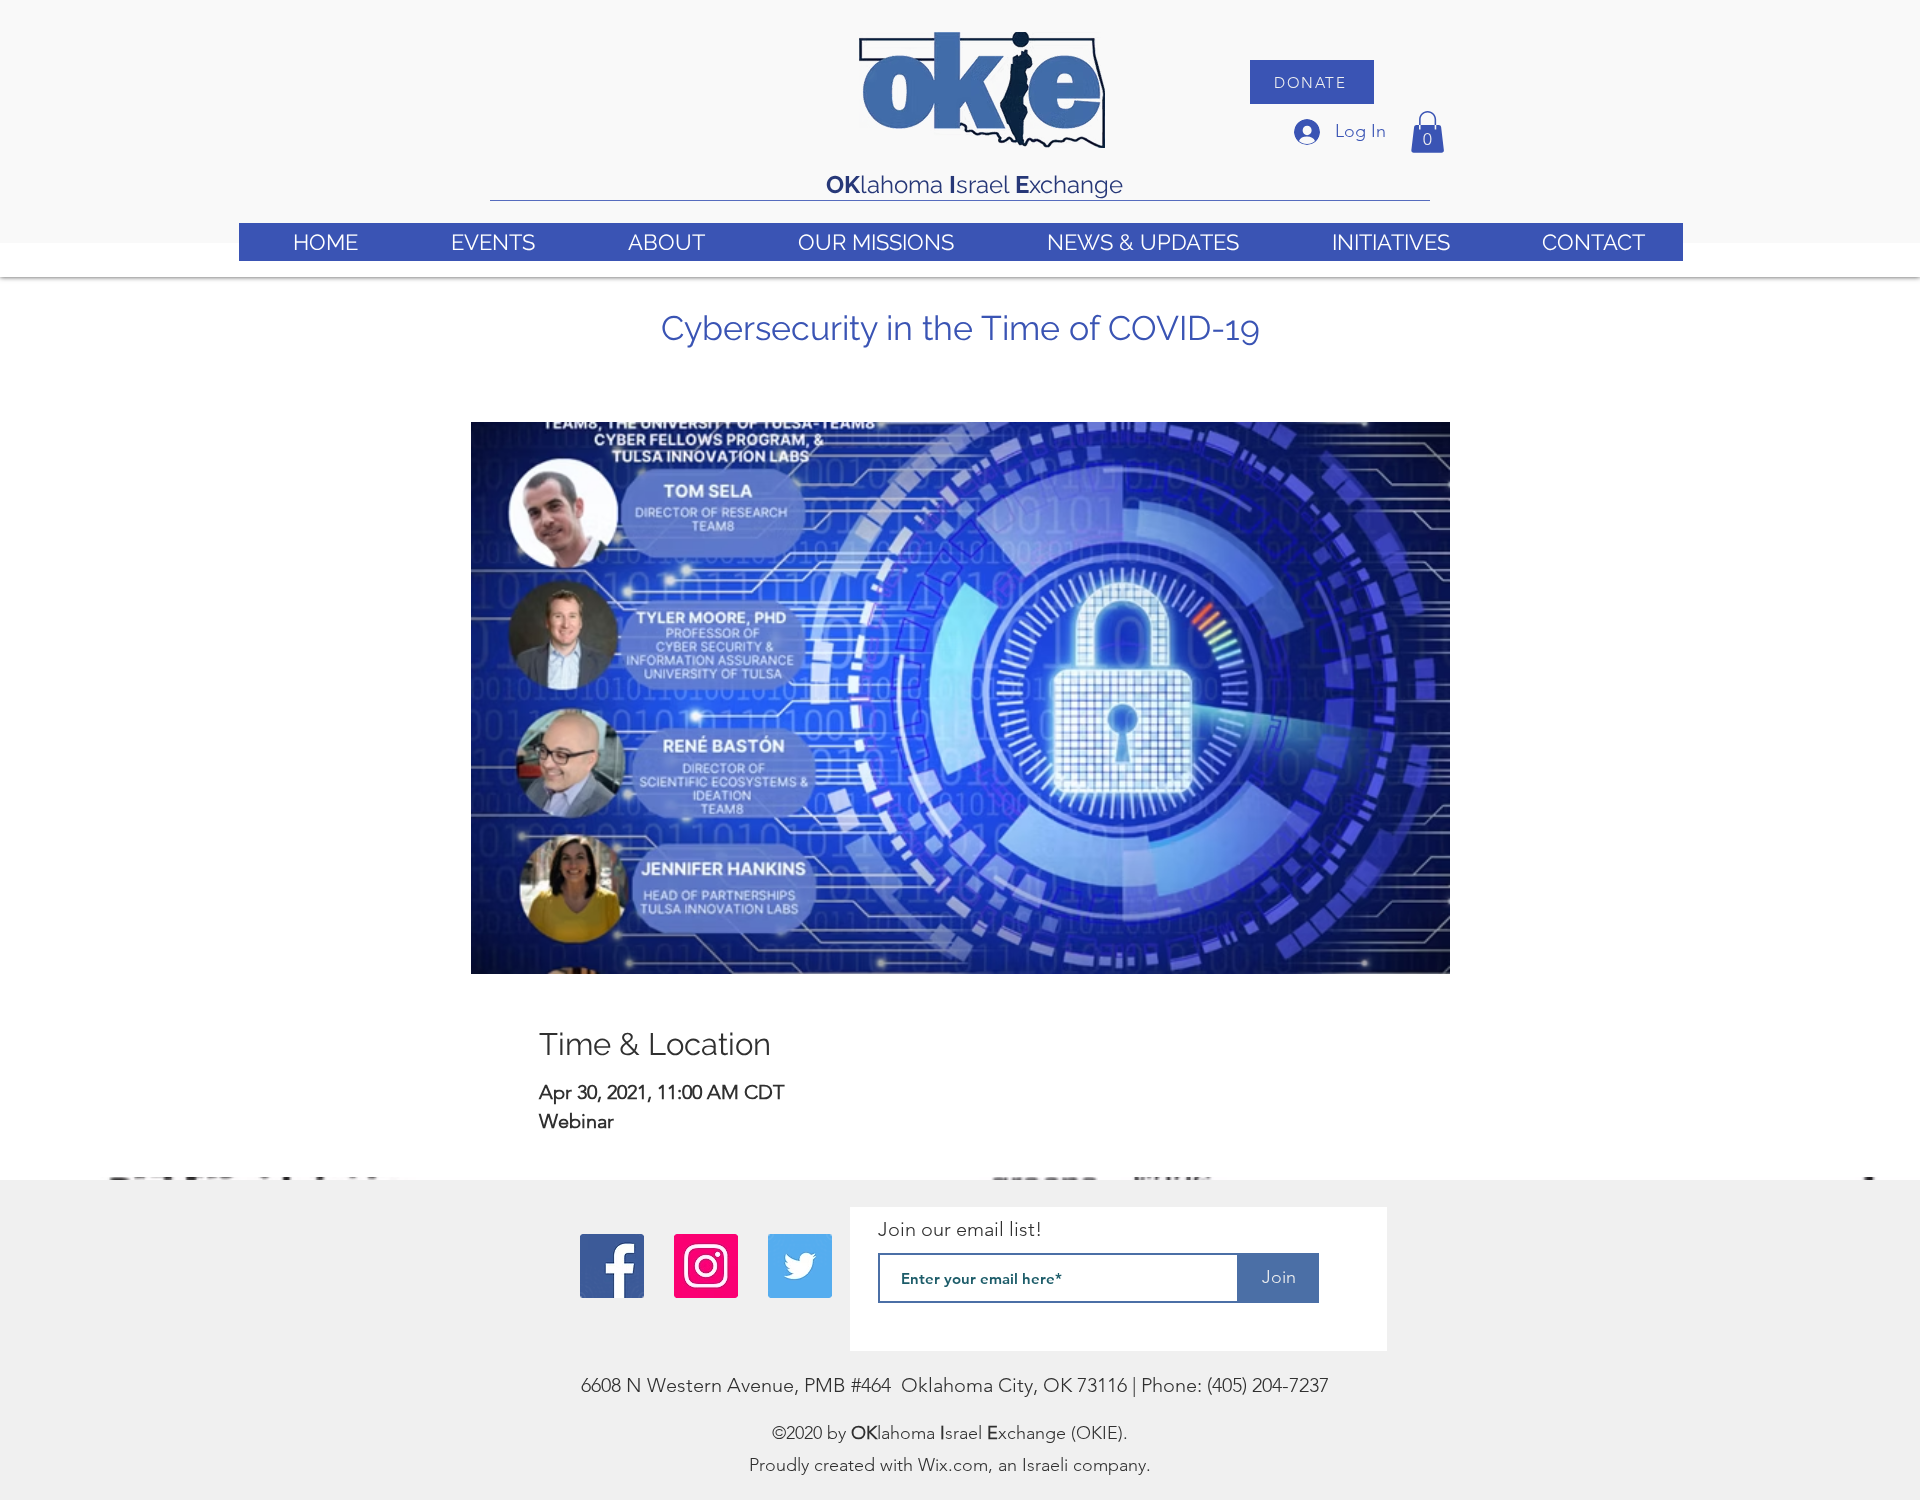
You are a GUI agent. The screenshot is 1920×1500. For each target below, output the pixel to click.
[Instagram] (706, 1266)
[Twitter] (800, 1266)
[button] (1427, 132)
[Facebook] (612, 1266)
